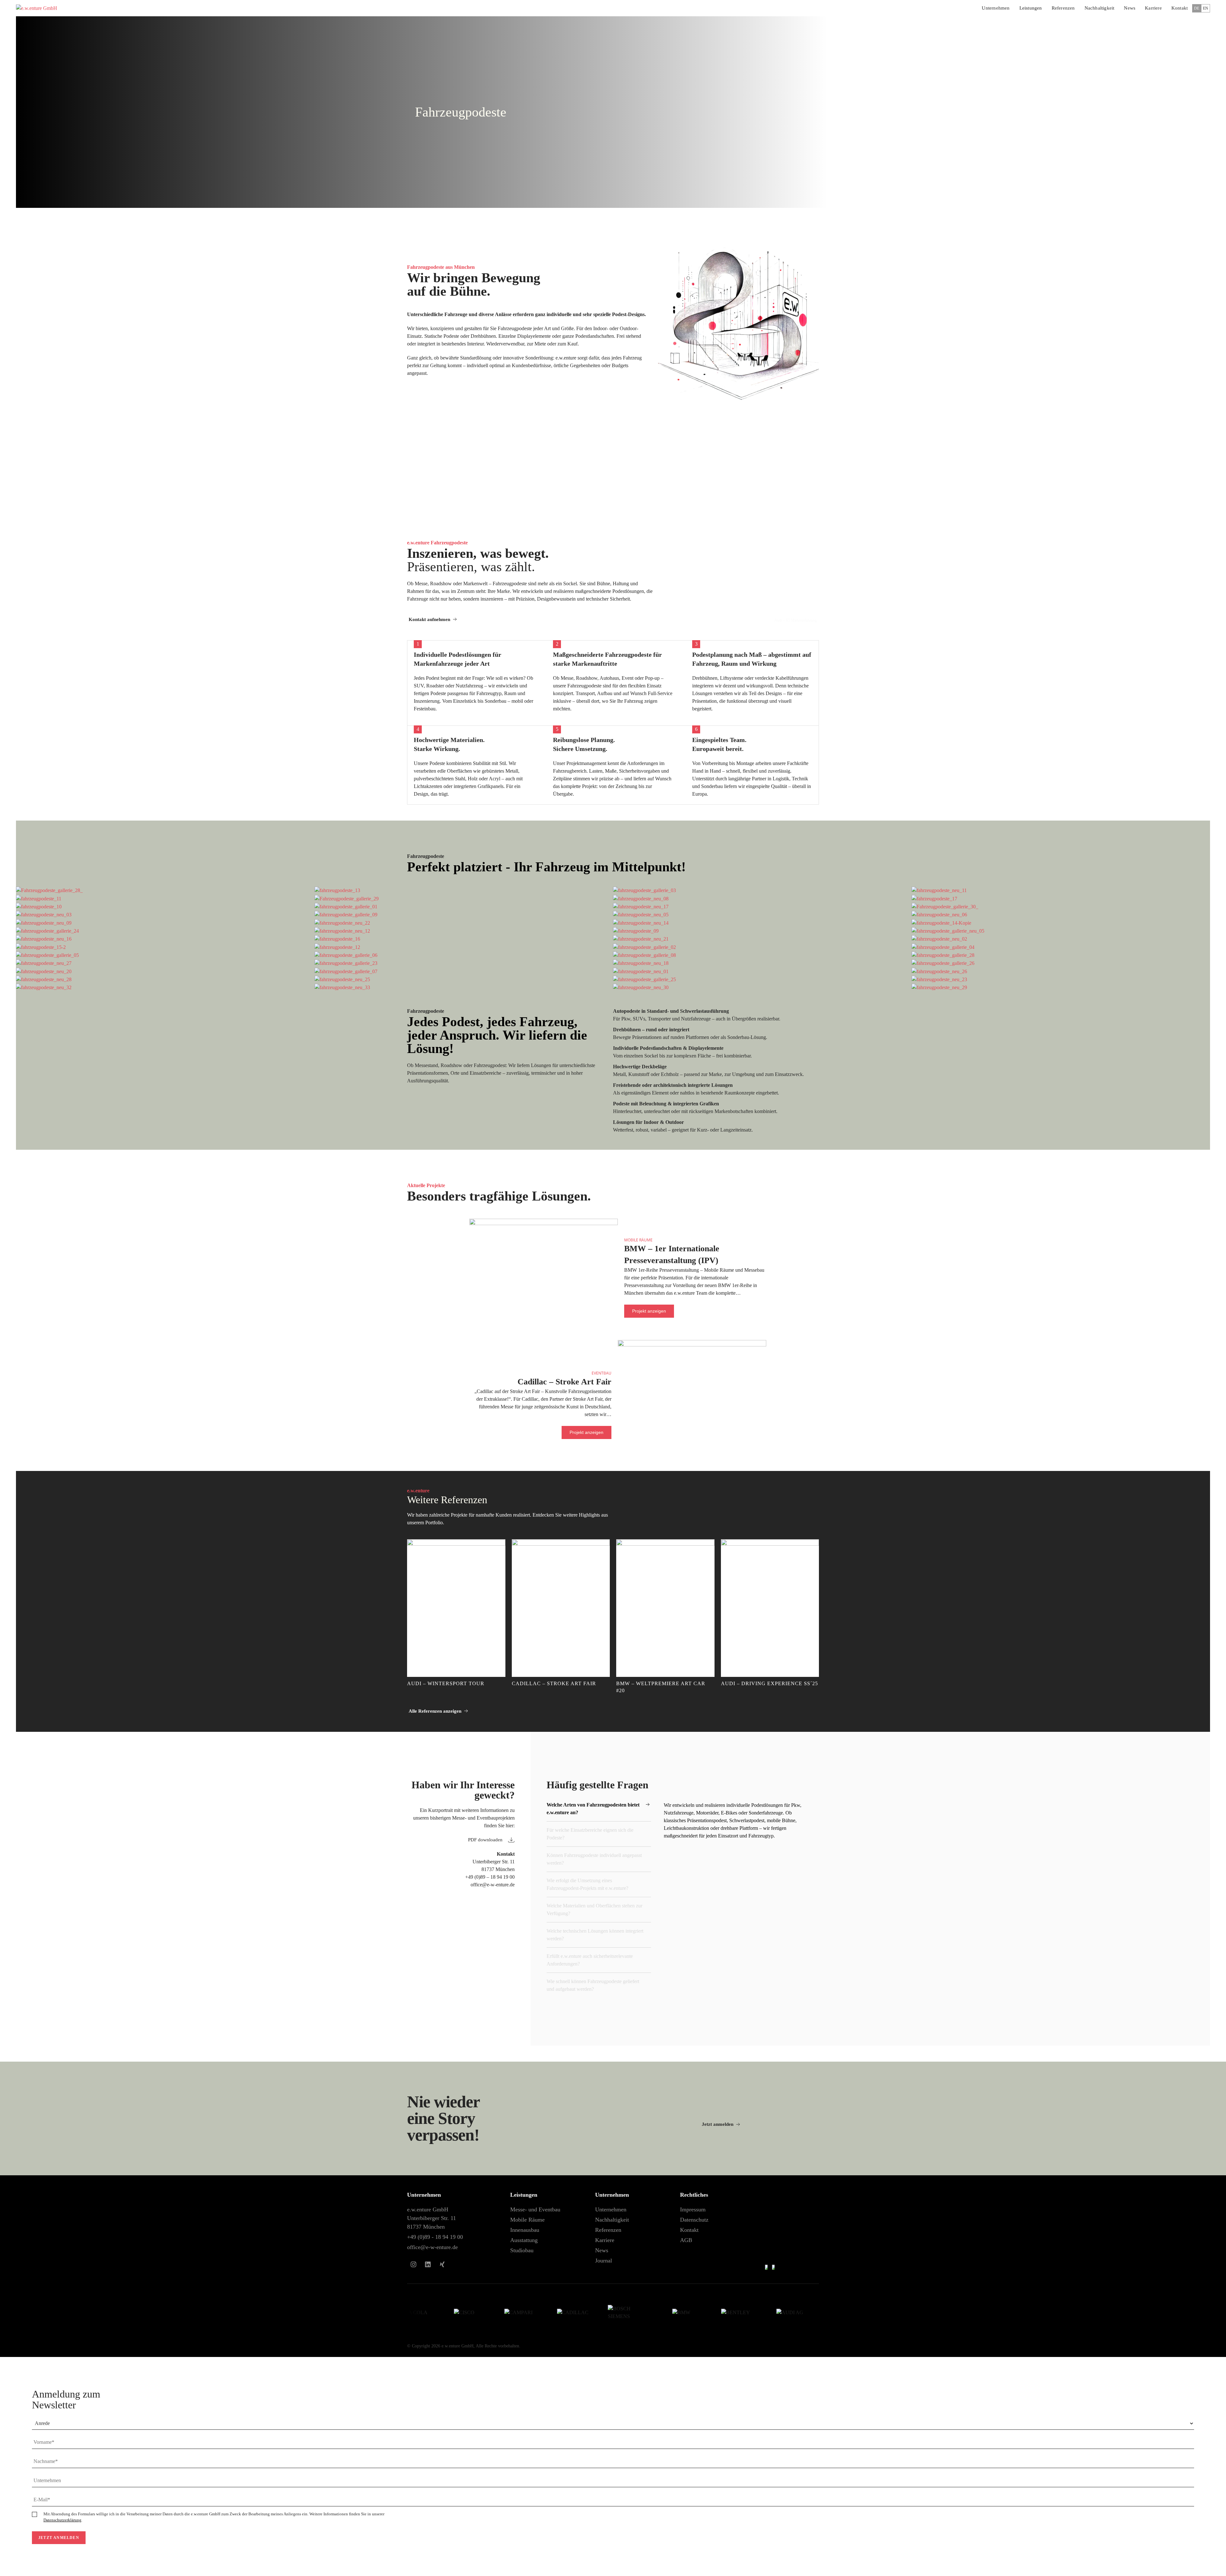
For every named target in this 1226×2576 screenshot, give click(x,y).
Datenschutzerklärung (62, 2520)
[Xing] (442, 2264)
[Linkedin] (428, 2264)
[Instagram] (413, 2264)
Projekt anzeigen (649, 1311)
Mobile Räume (638, 1240)
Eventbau (602, 1373)
